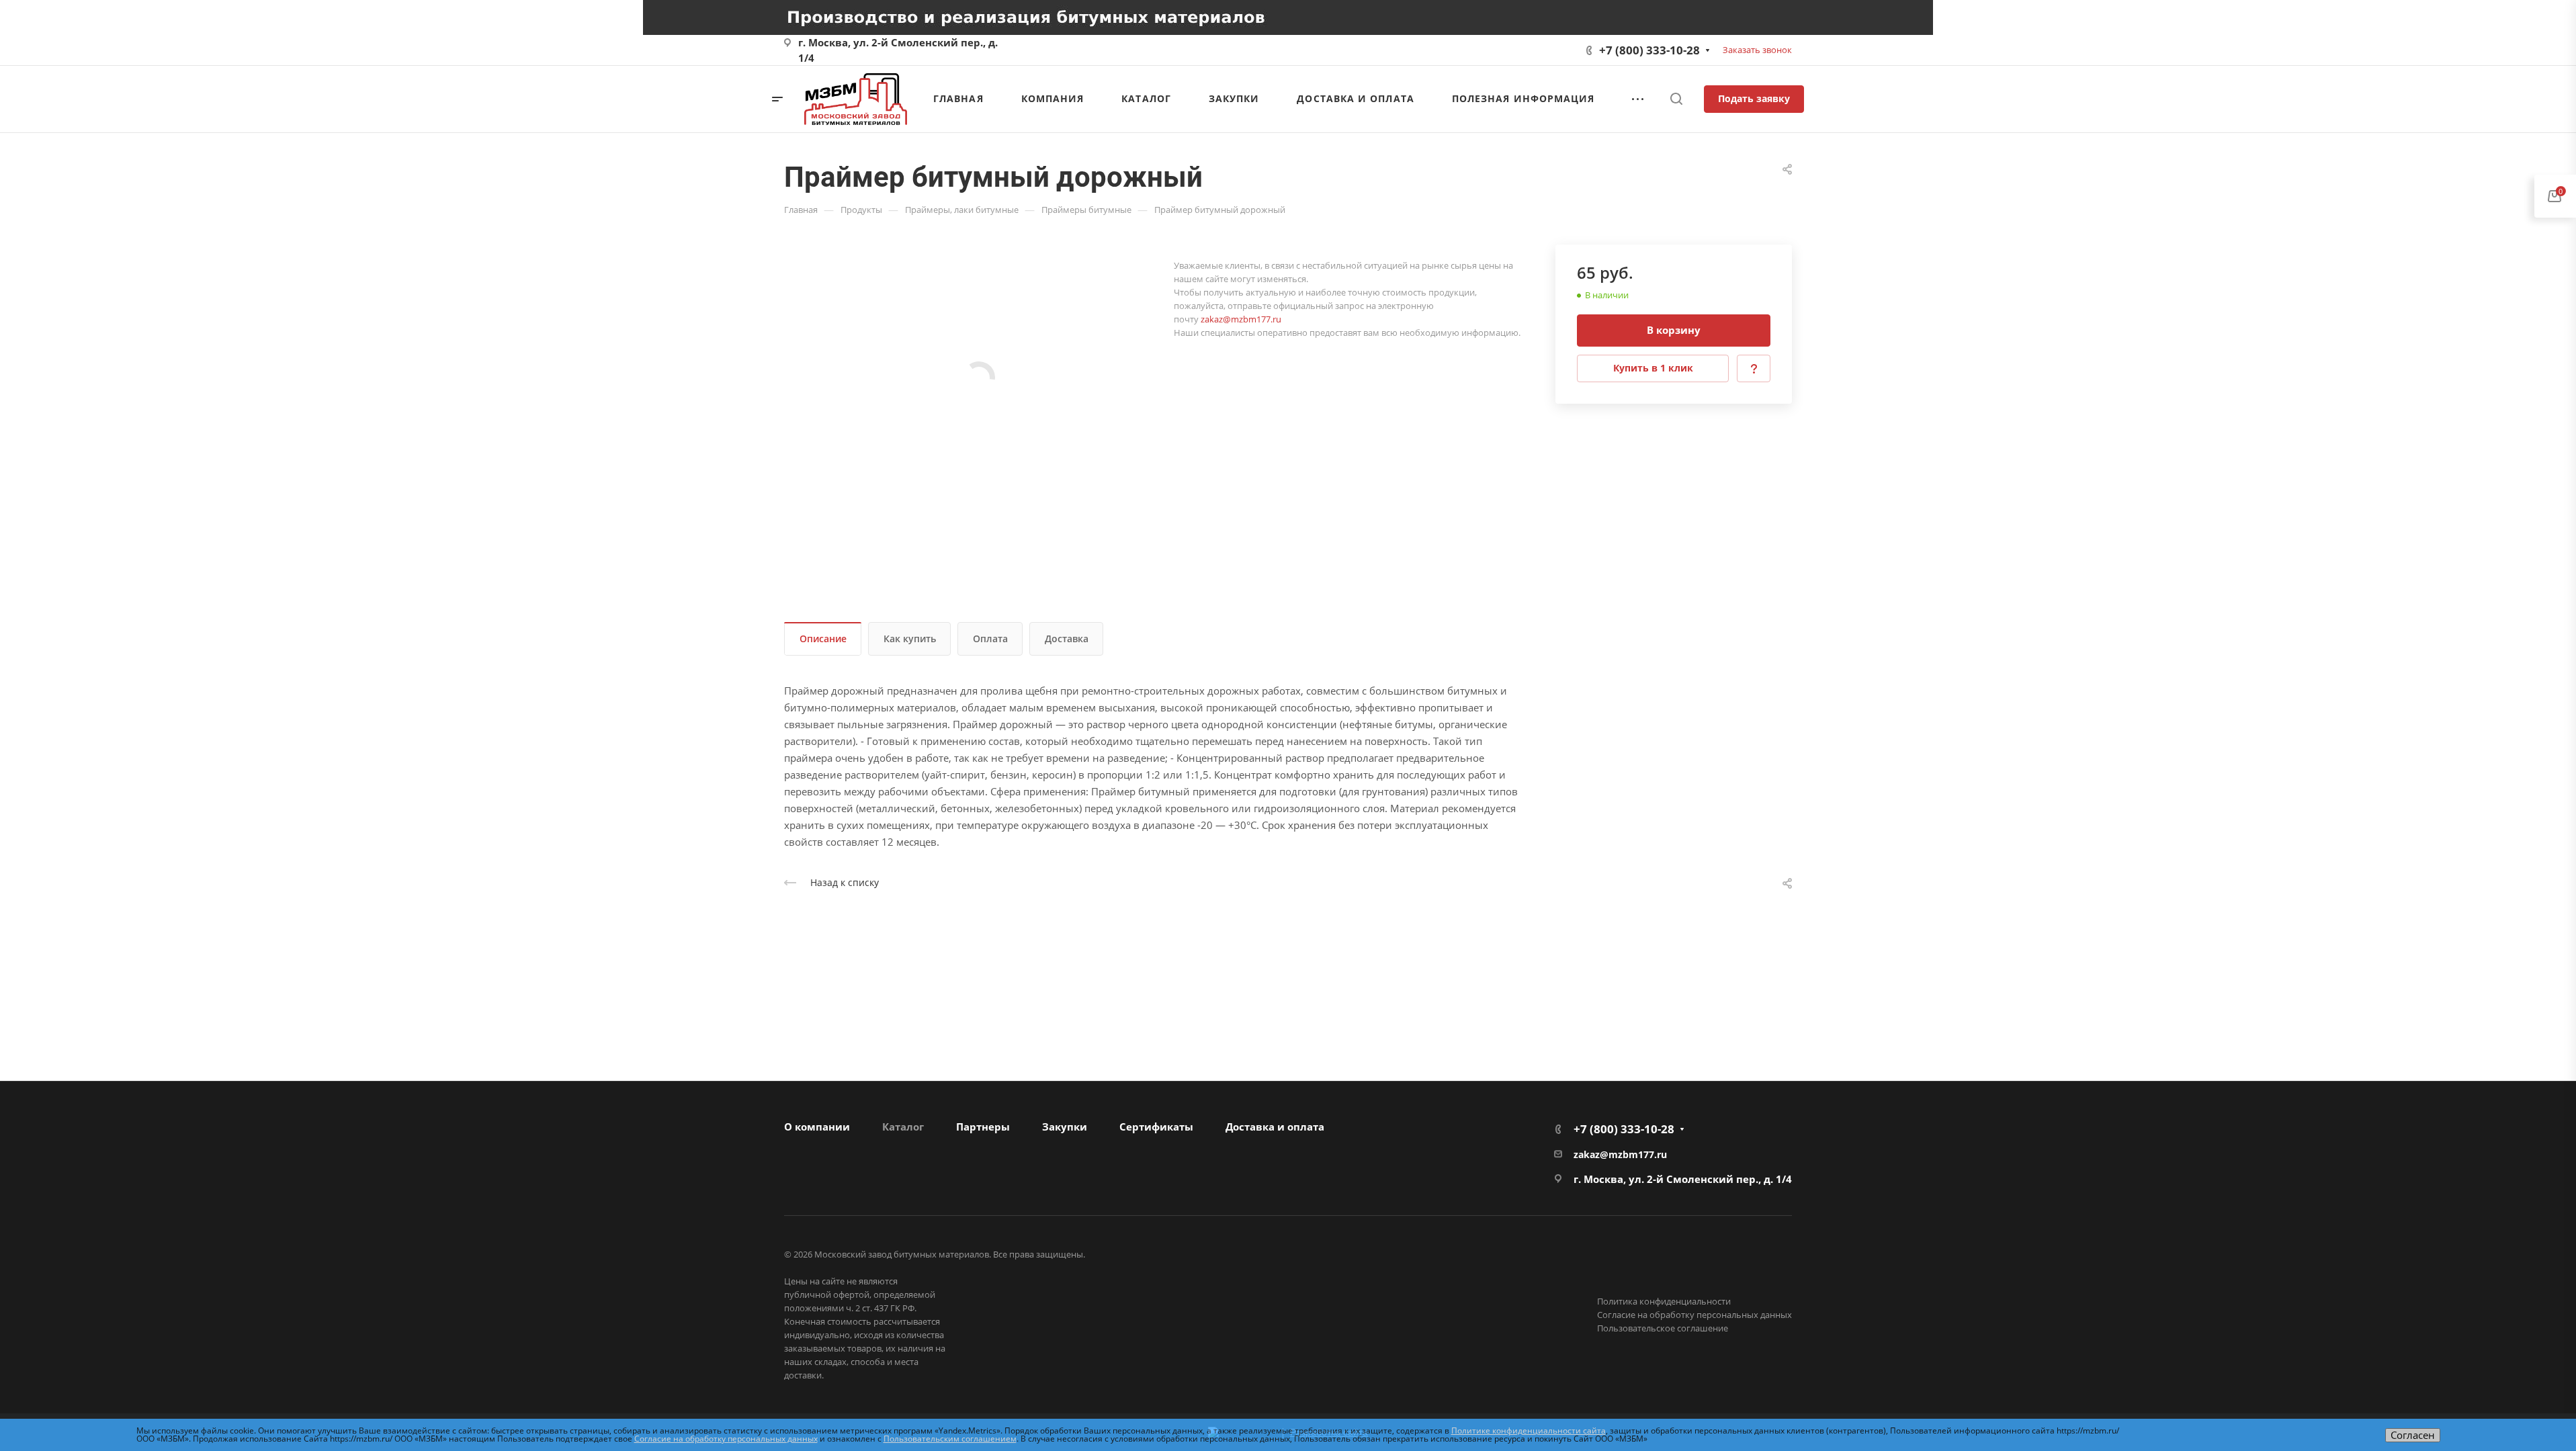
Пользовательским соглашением (950, 1439)
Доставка (1067, 639)
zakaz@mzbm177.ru (1241, 319)
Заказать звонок (1757, 50)
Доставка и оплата (1275, 1127)
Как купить (910, 639)
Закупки (1065, 1127)
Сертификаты (1156, 1127)
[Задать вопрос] (1754, 368)
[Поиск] (1676, 99)
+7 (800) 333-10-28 (1649, 50)
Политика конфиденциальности (1664, 1301)
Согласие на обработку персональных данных (1694, 1315)
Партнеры (983, 1127)
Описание (823, 639)
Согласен (2413, 1435)
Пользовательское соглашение (1663, 1328)
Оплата (990, 639)
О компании (817, 1127)
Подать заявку (1754, 98)
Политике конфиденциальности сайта (1529, 1431)
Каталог (903, 1127)
